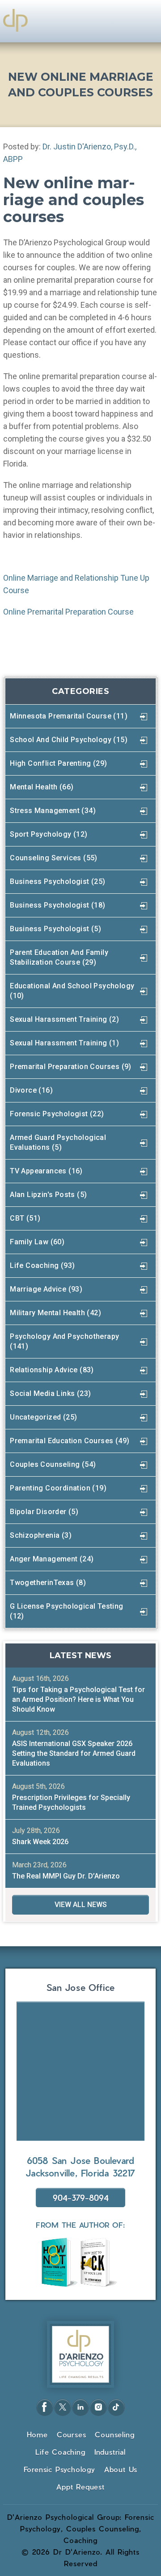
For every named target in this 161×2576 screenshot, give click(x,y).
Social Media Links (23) (50, 1393)
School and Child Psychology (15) (69, 740)
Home (37, 2434)
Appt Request (80, 2487)
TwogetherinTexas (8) (48, 1583)
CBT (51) (25, 1218)
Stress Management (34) (53, 811)
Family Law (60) (37, 1242)
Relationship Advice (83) (52, 1370)
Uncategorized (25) (43, 1417)
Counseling (114, 2434)
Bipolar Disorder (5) (44, 1512)
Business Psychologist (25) (57, 881)
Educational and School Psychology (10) (72, 991)
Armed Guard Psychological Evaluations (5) (58, 1142)
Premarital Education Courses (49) (70, 1441)
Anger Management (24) (52, 1559)
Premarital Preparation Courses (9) (71, 1067)
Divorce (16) (31, 1090)
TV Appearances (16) (46, 1171)
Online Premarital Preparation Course (68, 612)
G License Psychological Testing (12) (66, 1611)
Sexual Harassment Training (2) (64, 1019)
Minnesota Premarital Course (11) (69, 716)
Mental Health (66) (42, 787)
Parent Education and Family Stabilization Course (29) (59, 957)
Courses (72, 2434)
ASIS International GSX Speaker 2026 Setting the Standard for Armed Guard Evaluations (74, 1753)
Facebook (45, 2407)
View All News (81, 1905)
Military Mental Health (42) (55, 1313)
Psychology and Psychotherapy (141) (64, 1341)
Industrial (110, 2452)
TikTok (116, 2407)
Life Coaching (60, 2452)
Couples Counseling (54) (53, 1464)
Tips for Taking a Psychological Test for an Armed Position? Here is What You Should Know (78, 1699)
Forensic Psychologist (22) (57, 1114)
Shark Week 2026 (40, 1842)
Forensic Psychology (59, 2469)
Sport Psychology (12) (49, 834)
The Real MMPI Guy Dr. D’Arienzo (66, 1876)
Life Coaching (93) (42, 1265)
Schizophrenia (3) (41, 1535)
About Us (121, 2469)
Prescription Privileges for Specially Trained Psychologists (71, 1802)
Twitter (63, 2407)
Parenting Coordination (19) (58, 1488)
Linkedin (80, 2407)
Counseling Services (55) (54, 858)
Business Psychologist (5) (55, 929)
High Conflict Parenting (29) (58, 763)
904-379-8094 (81, 2198)
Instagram (98, 2407)
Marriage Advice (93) (46, 1289)
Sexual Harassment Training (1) (64, 1043)
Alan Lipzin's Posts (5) (48, 1195)
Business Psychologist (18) (57, 905)
